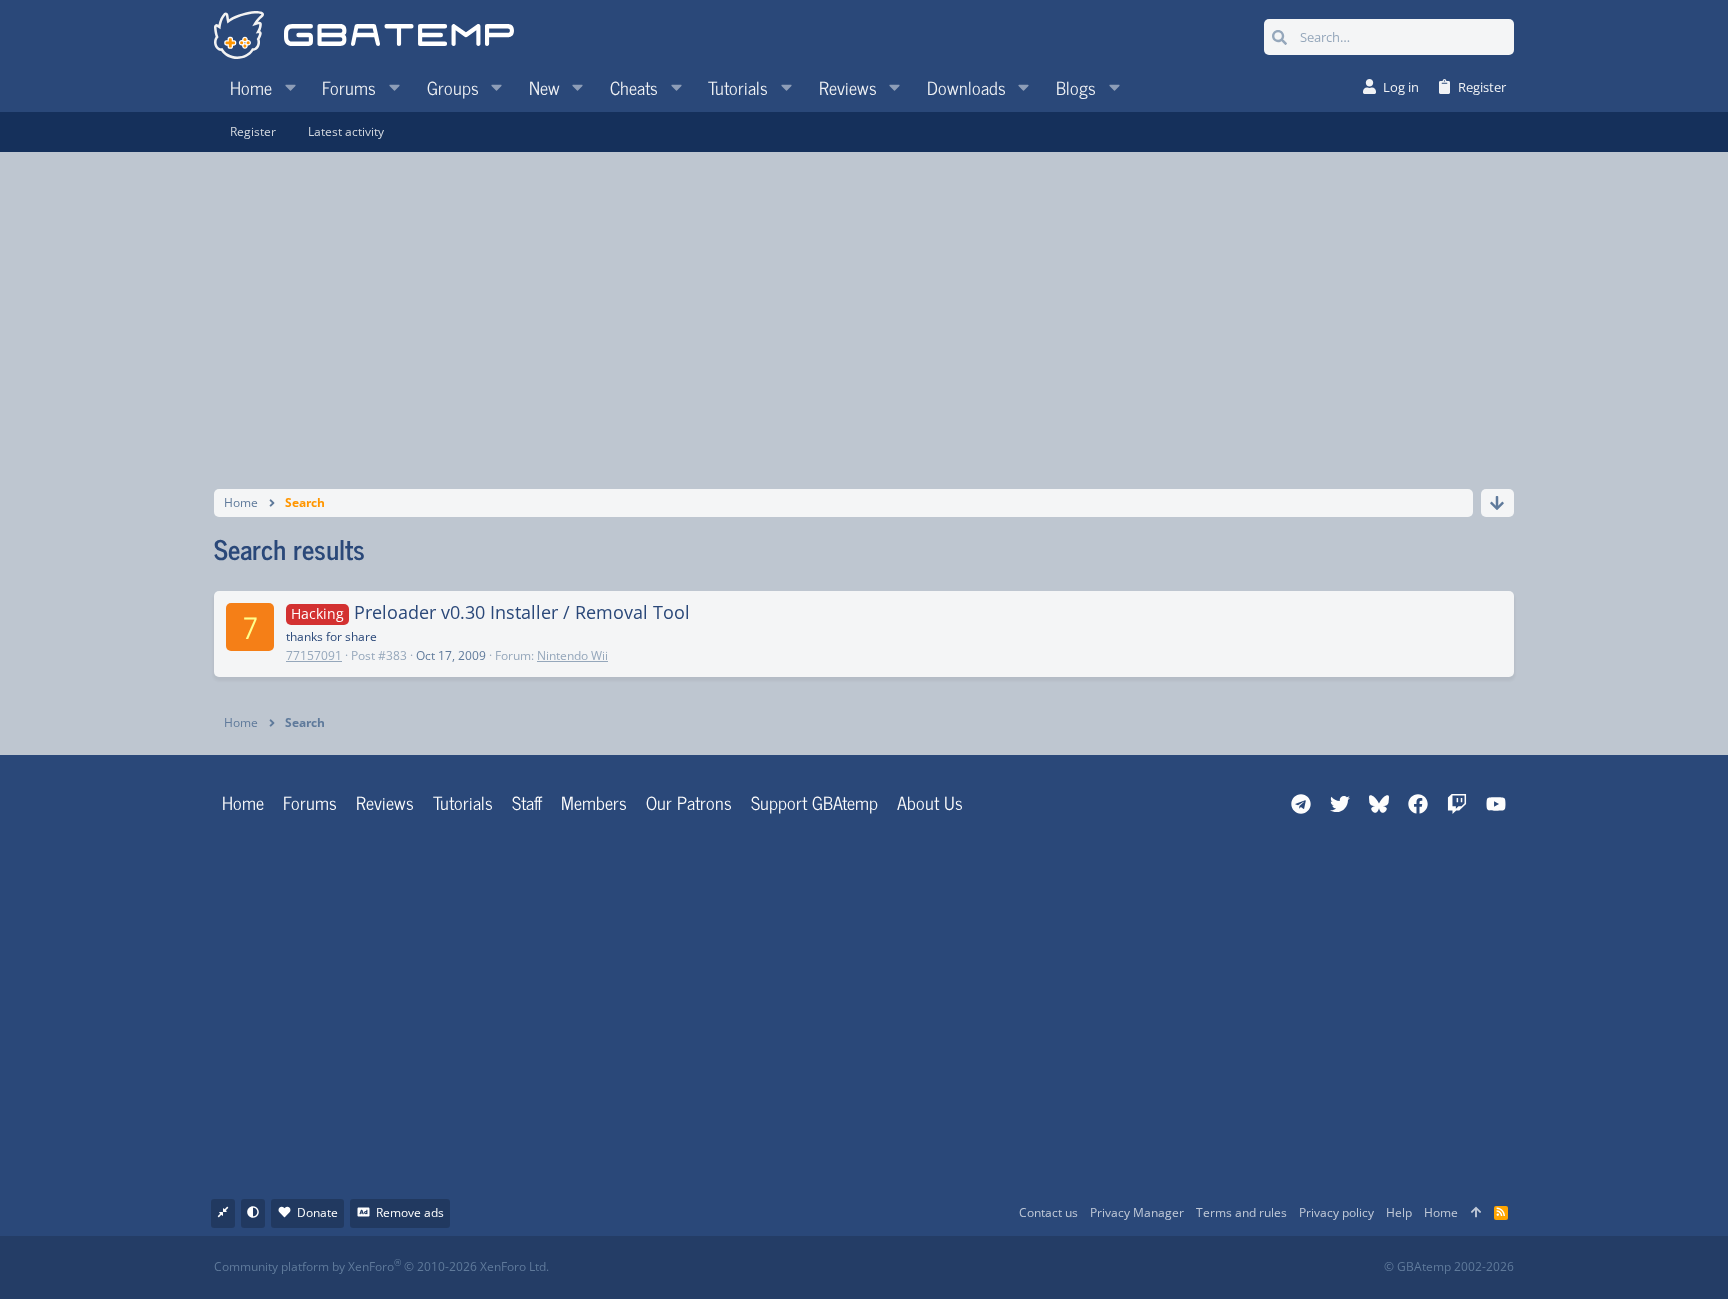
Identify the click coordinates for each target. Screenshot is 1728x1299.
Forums (310, 802)
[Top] (1476, 1213)
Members (594, 802)
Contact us (1048, 1212)
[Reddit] (925, 1267)
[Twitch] (969, 1267)
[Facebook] (881, 1267)
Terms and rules (1241, 1212)
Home (243, 802)
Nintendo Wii (572, 655)
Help (1399, 1212)
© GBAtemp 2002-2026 (1449, 1267)
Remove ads (410, 1212)
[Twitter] (1013, 1267)
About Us (930, 802)
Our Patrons (689, 802)
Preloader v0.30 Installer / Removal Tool (490, 612)
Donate (317, 1212)
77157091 (314, 655)
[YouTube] (1057, 1267)
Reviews (385, 802)
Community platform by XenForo (381, 1266)
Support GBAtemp (814, 802)
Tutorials (463, 802)
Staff (527, 802)
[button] (290, 87)
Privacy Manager (1137, 1212)
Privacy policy (1336, 1212)
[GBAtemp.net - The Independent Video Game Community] (364, 37)
